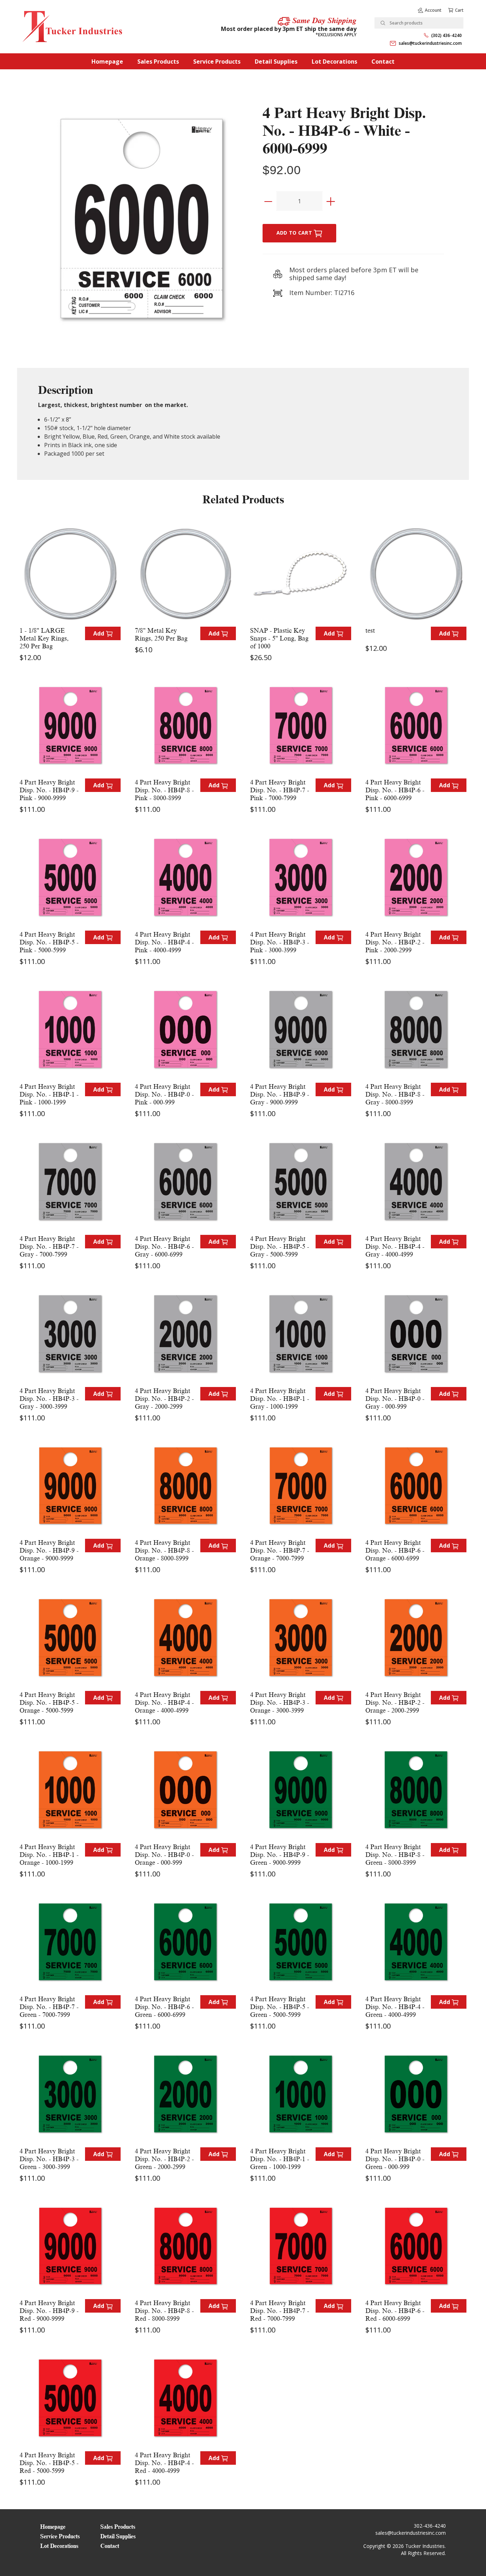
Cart (459, 10)
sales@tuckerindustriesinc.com (430, 43)
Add (99, 633)
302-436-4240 (430, 2526)
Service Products (217, 61)
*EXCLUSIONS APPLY (336, 35)
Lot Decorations (334, 61)
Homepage (107, 61)
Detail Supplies (276, 61)
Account (433, 10)
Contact (383, 61)
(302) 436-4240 (447, 35)
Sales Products (158, 61)
